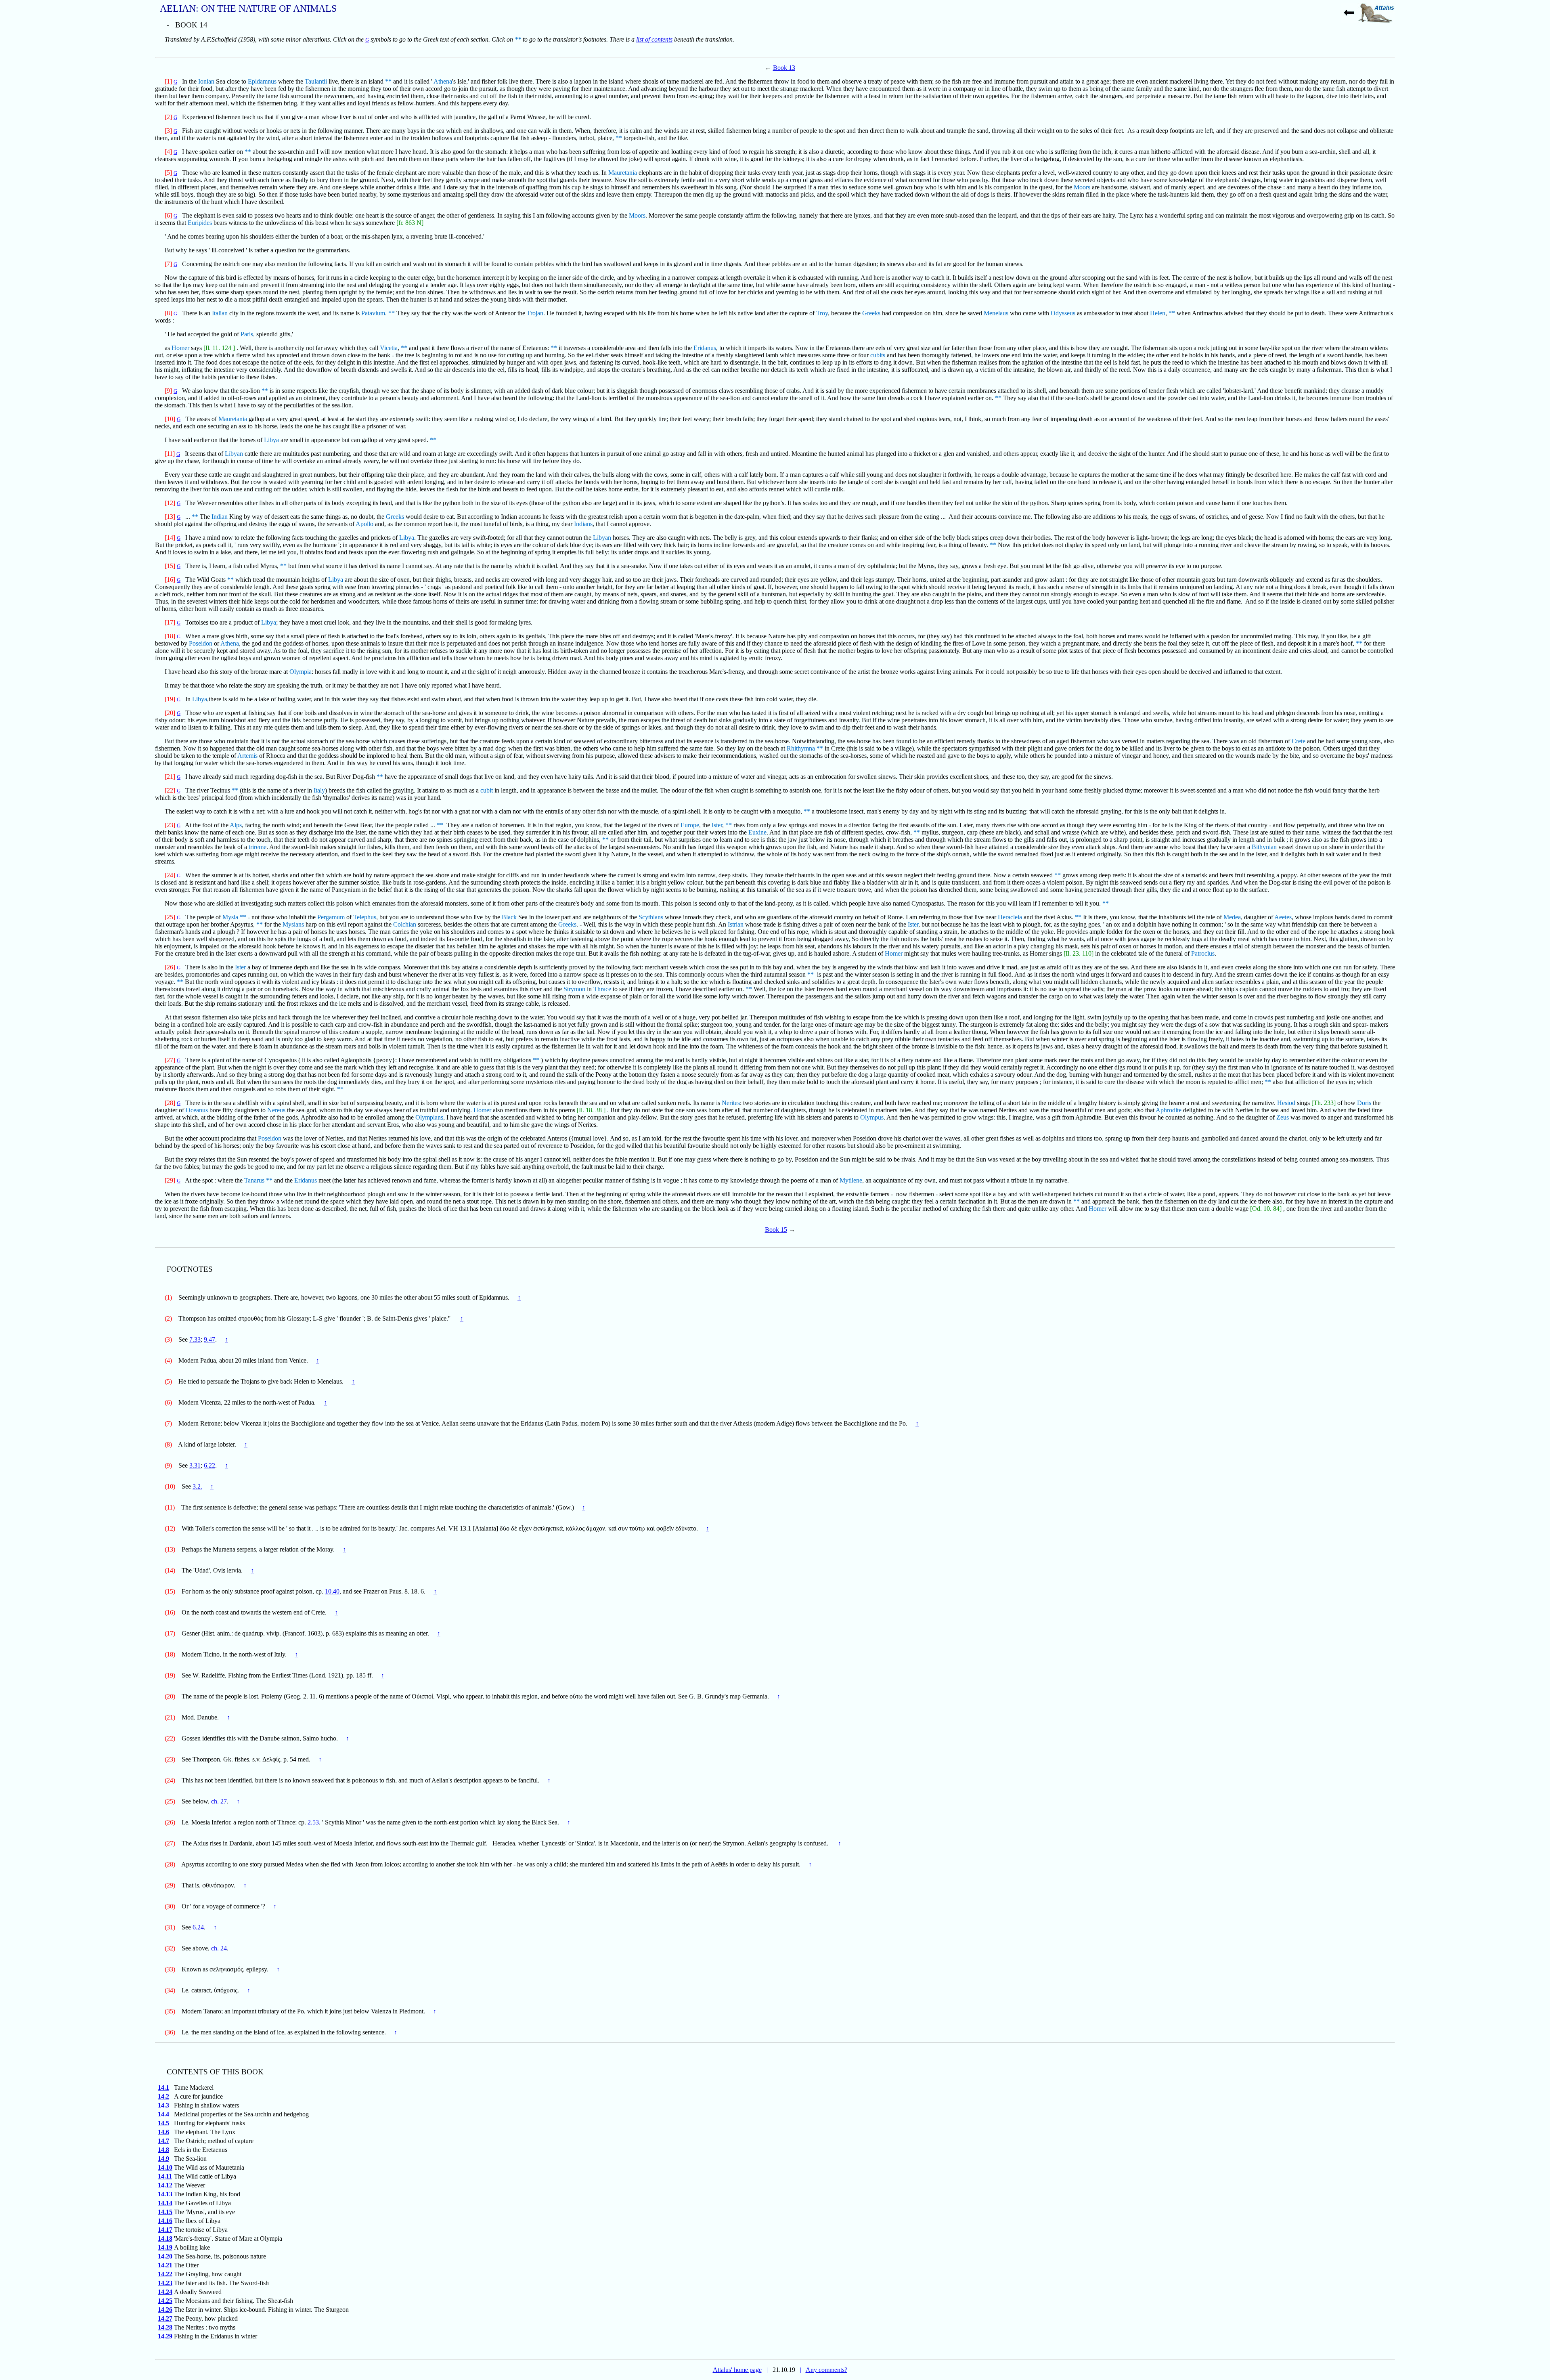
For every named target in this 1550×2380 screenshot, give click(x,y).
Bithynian (1264, 847)
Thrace (602, 989)
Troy (822, 313)
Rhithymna (801, 748)
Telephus (365, 917)
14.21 (165, 2265)
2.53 (313, 1822)
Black (509, 917)
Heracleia (1010, 917)
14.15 (165, 2212)
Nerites (731, 1103)
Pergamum (331, 917)
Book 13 (784, 68)
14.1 (163, 2087)
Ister (717, 825)
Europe (690, 825)
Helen (1158, 313)
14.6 (163, 2132)
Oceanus (197, 1110)
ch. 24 (219, 1948)
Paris (247, 334)
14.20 (165, 2256)
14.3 (163, 2105)
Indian (220, 517)
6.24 (198, 1927)
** (518, 39)
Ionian (206, 81)
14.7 (163, 2141)
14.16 (165, 2221)
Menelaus (996, 313)
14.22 (165, 2274)
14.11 (165, 2176)
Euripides (200, 223)
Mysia (230, 917)
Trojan (535, 313)
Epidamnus (262, 81)
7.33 (195, 1339)
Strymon (574, 989)
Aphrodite (1169, 1110)
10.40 (332, 1591)
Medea (1232, 917)
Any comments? (826, 2370)
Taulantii (316, 81)
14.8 (163, 2150)
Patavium (373, 313)
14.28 (165, 2327)
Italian (220, 313)
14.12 (165, 2185)
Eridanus (705, 348)
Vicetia (389, 348)
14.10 (165, 2167)
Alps (236, 825)
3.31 (195, 1465)
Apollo (364, 524)
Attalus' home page (737, 2370)
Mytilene (851, 1180)
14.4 (163, 2114)
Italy (319, 790)
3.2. (197, 1486)
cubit (487, 790)
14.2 (163, 2096)
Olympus (872, 1117)
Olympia (301, 672)
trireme (258, 847)
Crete (1299, 741)
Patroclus (1203, 953)
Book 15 (776, 1230)
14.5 (163, 2123)
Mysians (293, 924)
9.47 (209, 1339)
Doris (1364, 1103)
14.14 (165, 2203)
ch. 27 (219, 1801)
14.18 (165, 2238)
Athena (443, 81)
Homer (180, 348)
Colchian (405, 924)
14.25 (165, 2301)
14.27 (165, 2318)
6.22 (209, 1465)
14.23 (165, 2283)
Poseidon (201, 643)
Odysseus (1063, 313)
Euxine (757, 832)
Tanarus (254, 1180)
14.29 (165, 2336)
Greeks (871, 313)
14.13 (165, 2194)
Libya (271, 440)
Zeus (1283, 1117)
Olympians (429, 1117)
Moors (1082, 187)
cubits (878, 355)
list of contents (654, 39)
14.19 (165, 2247)
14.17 (165, 2230)
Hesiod (1286, 1103)
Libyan (234, 454)
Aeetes (1283, 917)
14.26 (165, 2310)
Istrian (736, 924)
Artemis (247, 756)
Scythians (651, 917)
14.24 (165, 2292)
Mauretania (623, 173)
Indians (583, 524)
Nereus (276, 1110)
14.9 (163, 2159)
